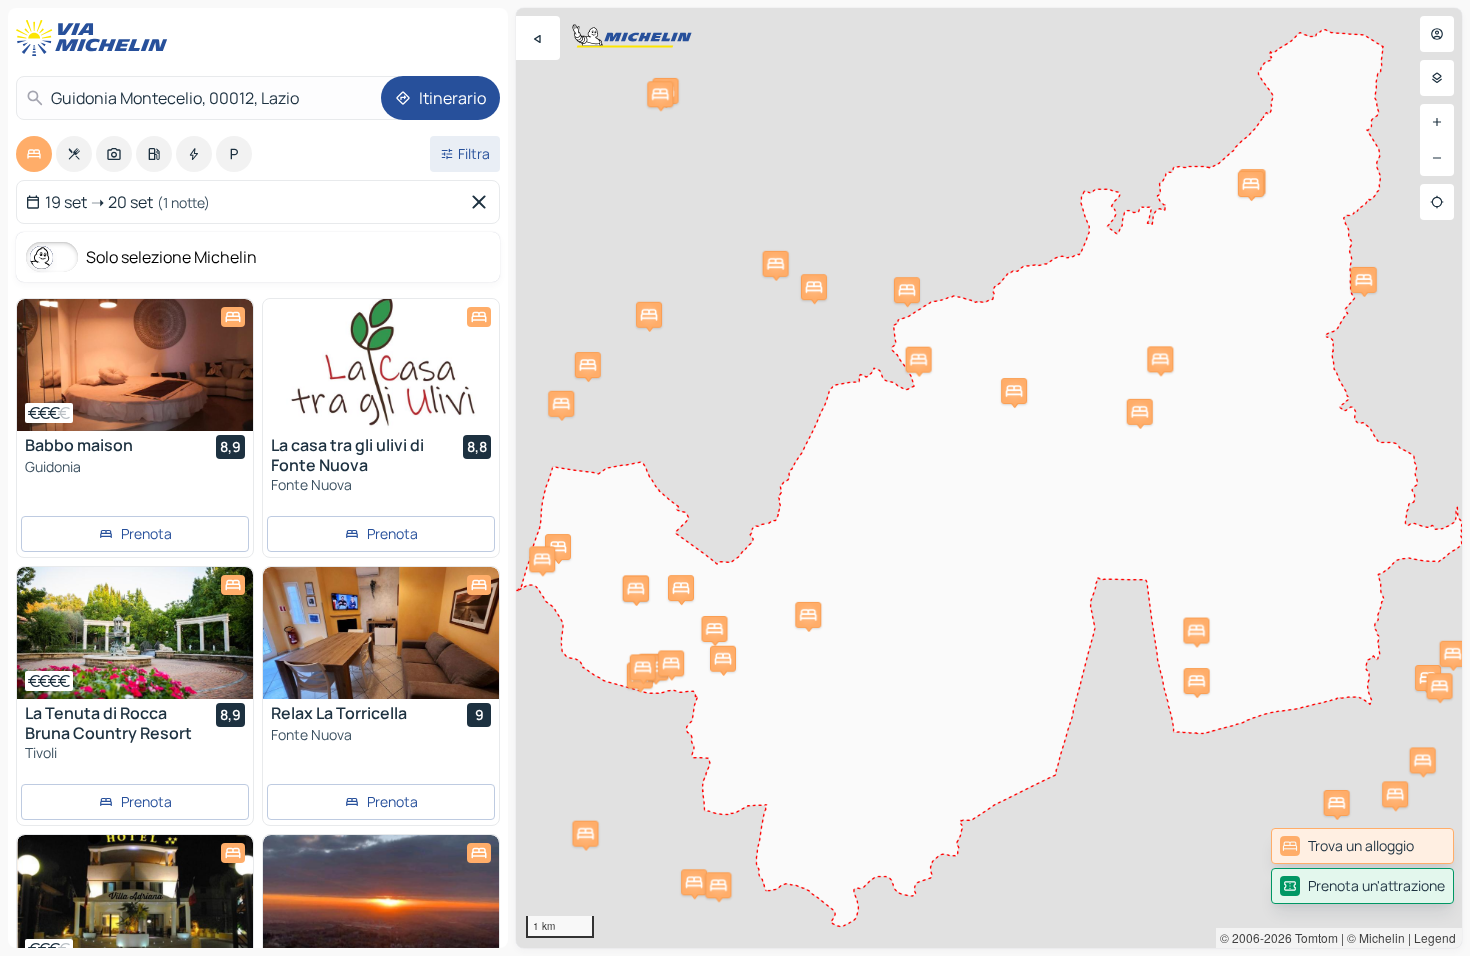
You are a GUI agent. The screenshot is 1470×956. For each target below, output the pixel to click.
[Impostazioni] (1437, 78)
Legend (1435, 937)
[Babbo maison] (135, 365)
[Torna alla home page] (96, 38)
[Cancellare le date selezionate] (483, 202)
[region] (989, 478)
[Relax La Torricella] (381, 633)
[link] (1362, 846)
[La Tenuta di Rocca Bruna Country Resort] (135, 633)
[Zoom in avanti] (1437, 122)
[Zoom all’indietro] (1437, 158)
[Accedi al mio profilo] (1437, 34)
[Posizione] (1437, 202)
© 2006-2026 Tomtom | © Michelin (1312, 937)
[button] (1140, 412)
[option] (34, 154)
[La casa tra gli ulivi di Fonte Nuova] (381, 365)
